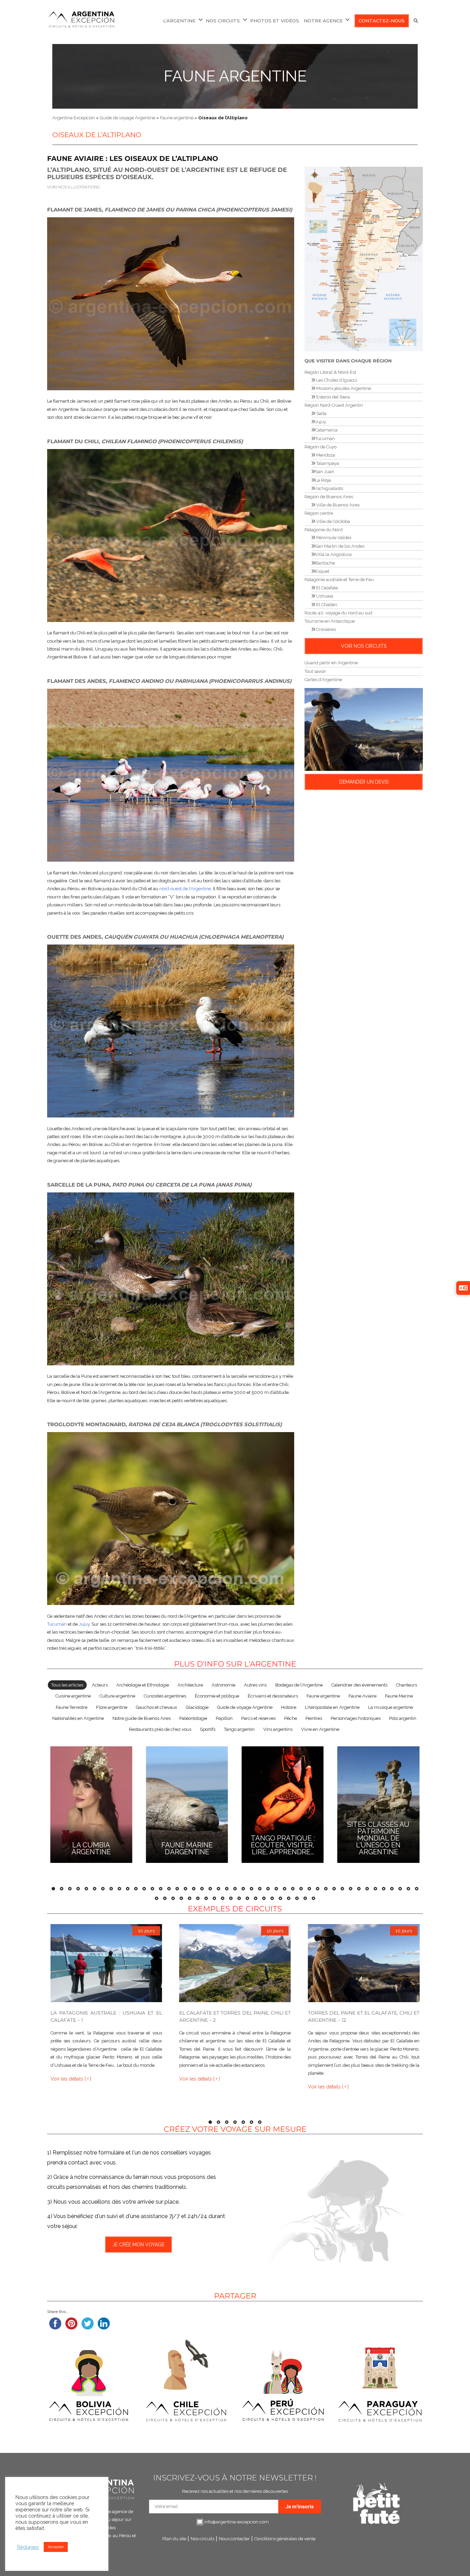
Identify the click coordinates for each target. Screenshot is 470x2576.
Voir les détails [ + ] (71, 2079)
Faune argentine (235, 76)
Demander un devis (364, 782)
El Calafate (327, 588)
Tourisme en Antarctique (330, 621)
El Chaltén (326, 605)
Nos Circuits (223, 21)
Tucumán (57, 1624)
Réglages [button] (28, 2547)
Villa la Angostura (333, 554)
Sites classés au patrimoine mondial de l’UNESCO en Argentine (378, 1838)
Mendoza (325, 455)
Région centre (319, 513)
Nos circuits (202, 2539)
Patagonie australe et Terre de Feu (339, 580)
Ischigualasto (329, 488)
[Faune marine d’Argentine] (187, 1804)
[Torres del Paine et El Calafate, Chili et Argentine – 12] (364, 1963)
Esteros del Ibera (333, 397)
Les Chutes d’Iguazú (336, 380)
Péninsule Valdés (333, 538)
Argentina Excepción (74, 118)
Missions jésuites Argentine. (344, 388)
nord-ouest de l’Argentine (185, 889)
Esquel (322, 571)
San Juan (325, 472)
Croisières (325, 629)
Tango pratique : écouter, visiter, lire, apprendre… (283, 1845)
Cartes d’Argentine (323, 680)
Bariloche (325, 563)
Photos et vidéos (275, 21)
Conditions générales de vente (285, 2539)
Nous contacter (234, 2539)
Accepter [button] (56, 2547)
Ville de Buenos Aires (337, 505)
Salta (321, 413)
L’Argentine (179, 21)
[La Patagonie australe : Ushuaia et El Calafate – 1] (106, 1963)
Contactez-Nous (382, 21)
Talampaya (327, 463)
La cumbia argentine (91, 1848)
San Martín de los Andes (340, 546)
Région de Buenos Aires (329, 497)
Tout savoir (315, 671)
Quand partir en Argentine (331, 663)
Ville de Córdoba (333, 521)
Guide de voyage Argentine (127, 118)
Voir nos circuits (364, 646)
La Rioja (323, 480)
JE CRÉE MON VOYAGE (138, 2245)
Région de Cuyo (321, 447)
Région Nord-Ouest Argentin (334, 405)
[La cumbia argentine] (91, 1804)
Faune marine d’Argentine (187, 1848)
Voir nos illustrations (73, 187)
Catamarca (326, 430)
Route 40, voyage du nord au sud (338, 613)
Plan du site (174, 2539)
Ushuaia (324, 596)
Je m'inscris (300, 2506)
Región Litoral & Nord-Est (330, 372)
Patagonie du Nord (324, 530)
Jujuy (84, 1624)
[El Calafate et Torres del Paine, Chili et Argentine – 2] (235, 1963)
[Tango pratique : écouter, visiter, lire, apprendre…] (283, 1804)
